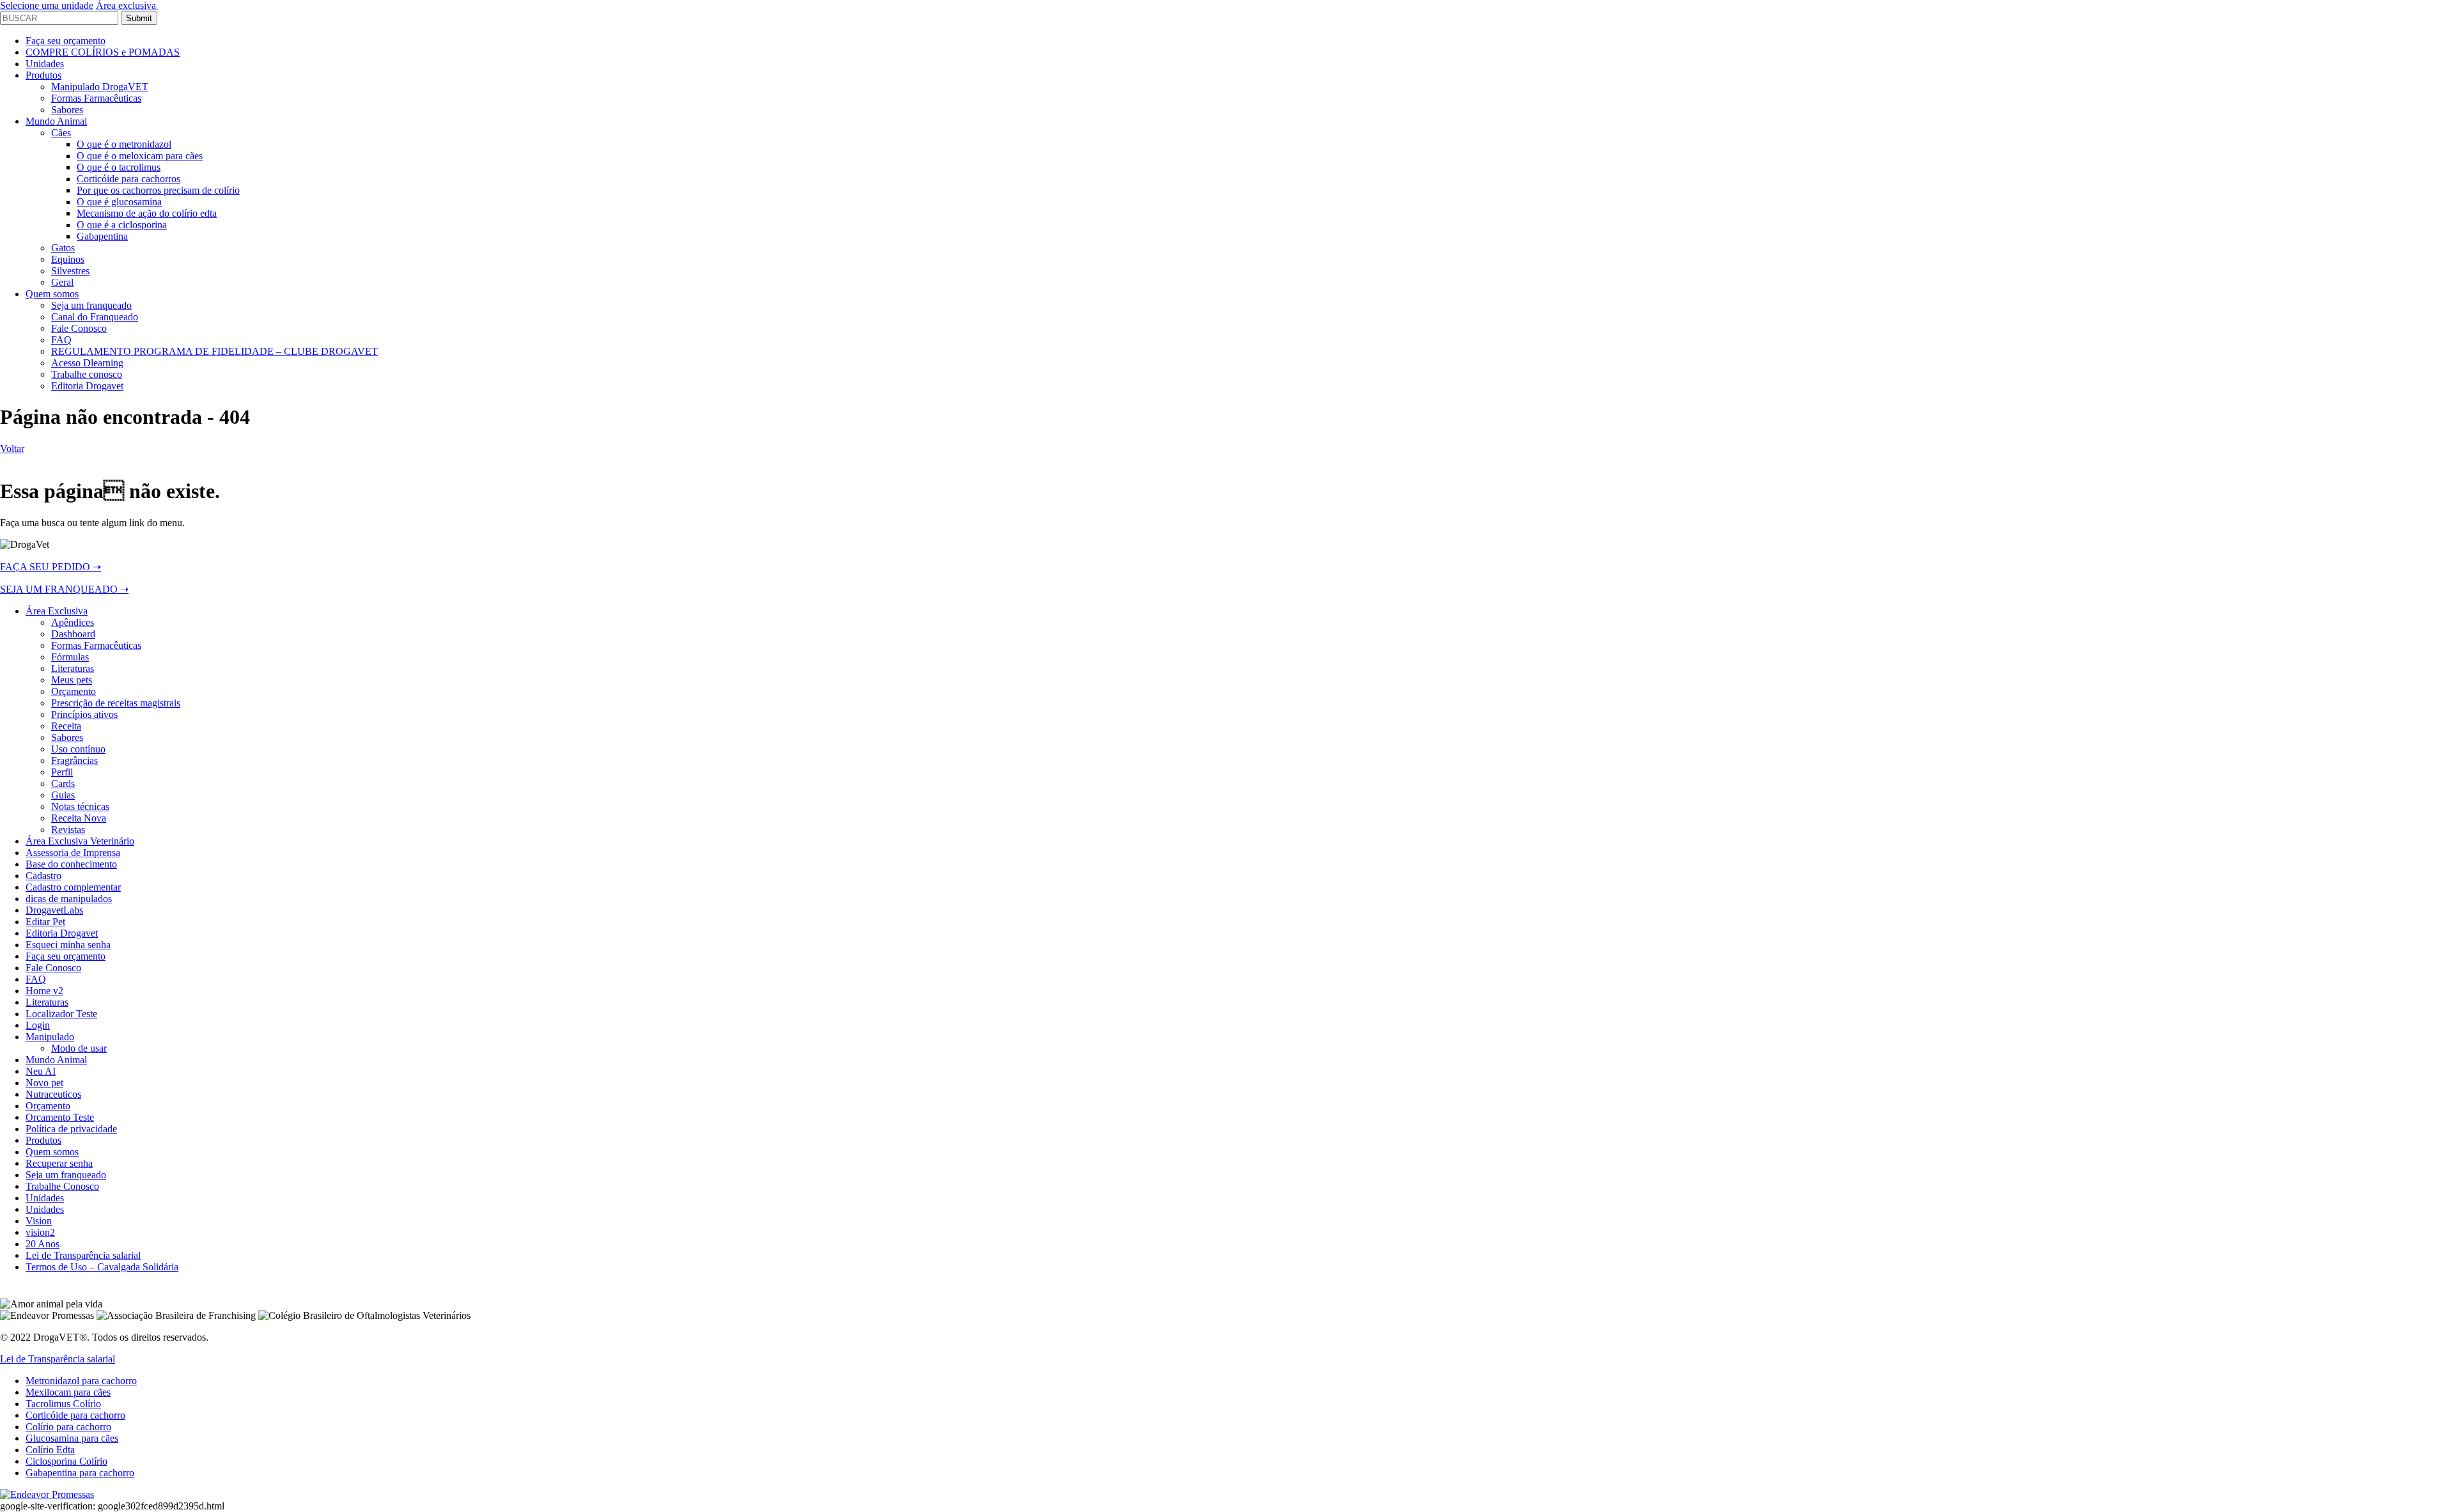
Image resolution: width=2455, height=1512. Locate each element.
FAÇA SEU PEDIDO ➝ (51, 567)
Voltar (12, 448)
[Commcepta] (47, 1494)
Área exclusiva (127, 5)
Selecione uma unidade (47, 5)
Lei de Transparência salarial (58, 1359)
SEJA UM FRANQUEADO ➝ (64, 589)
